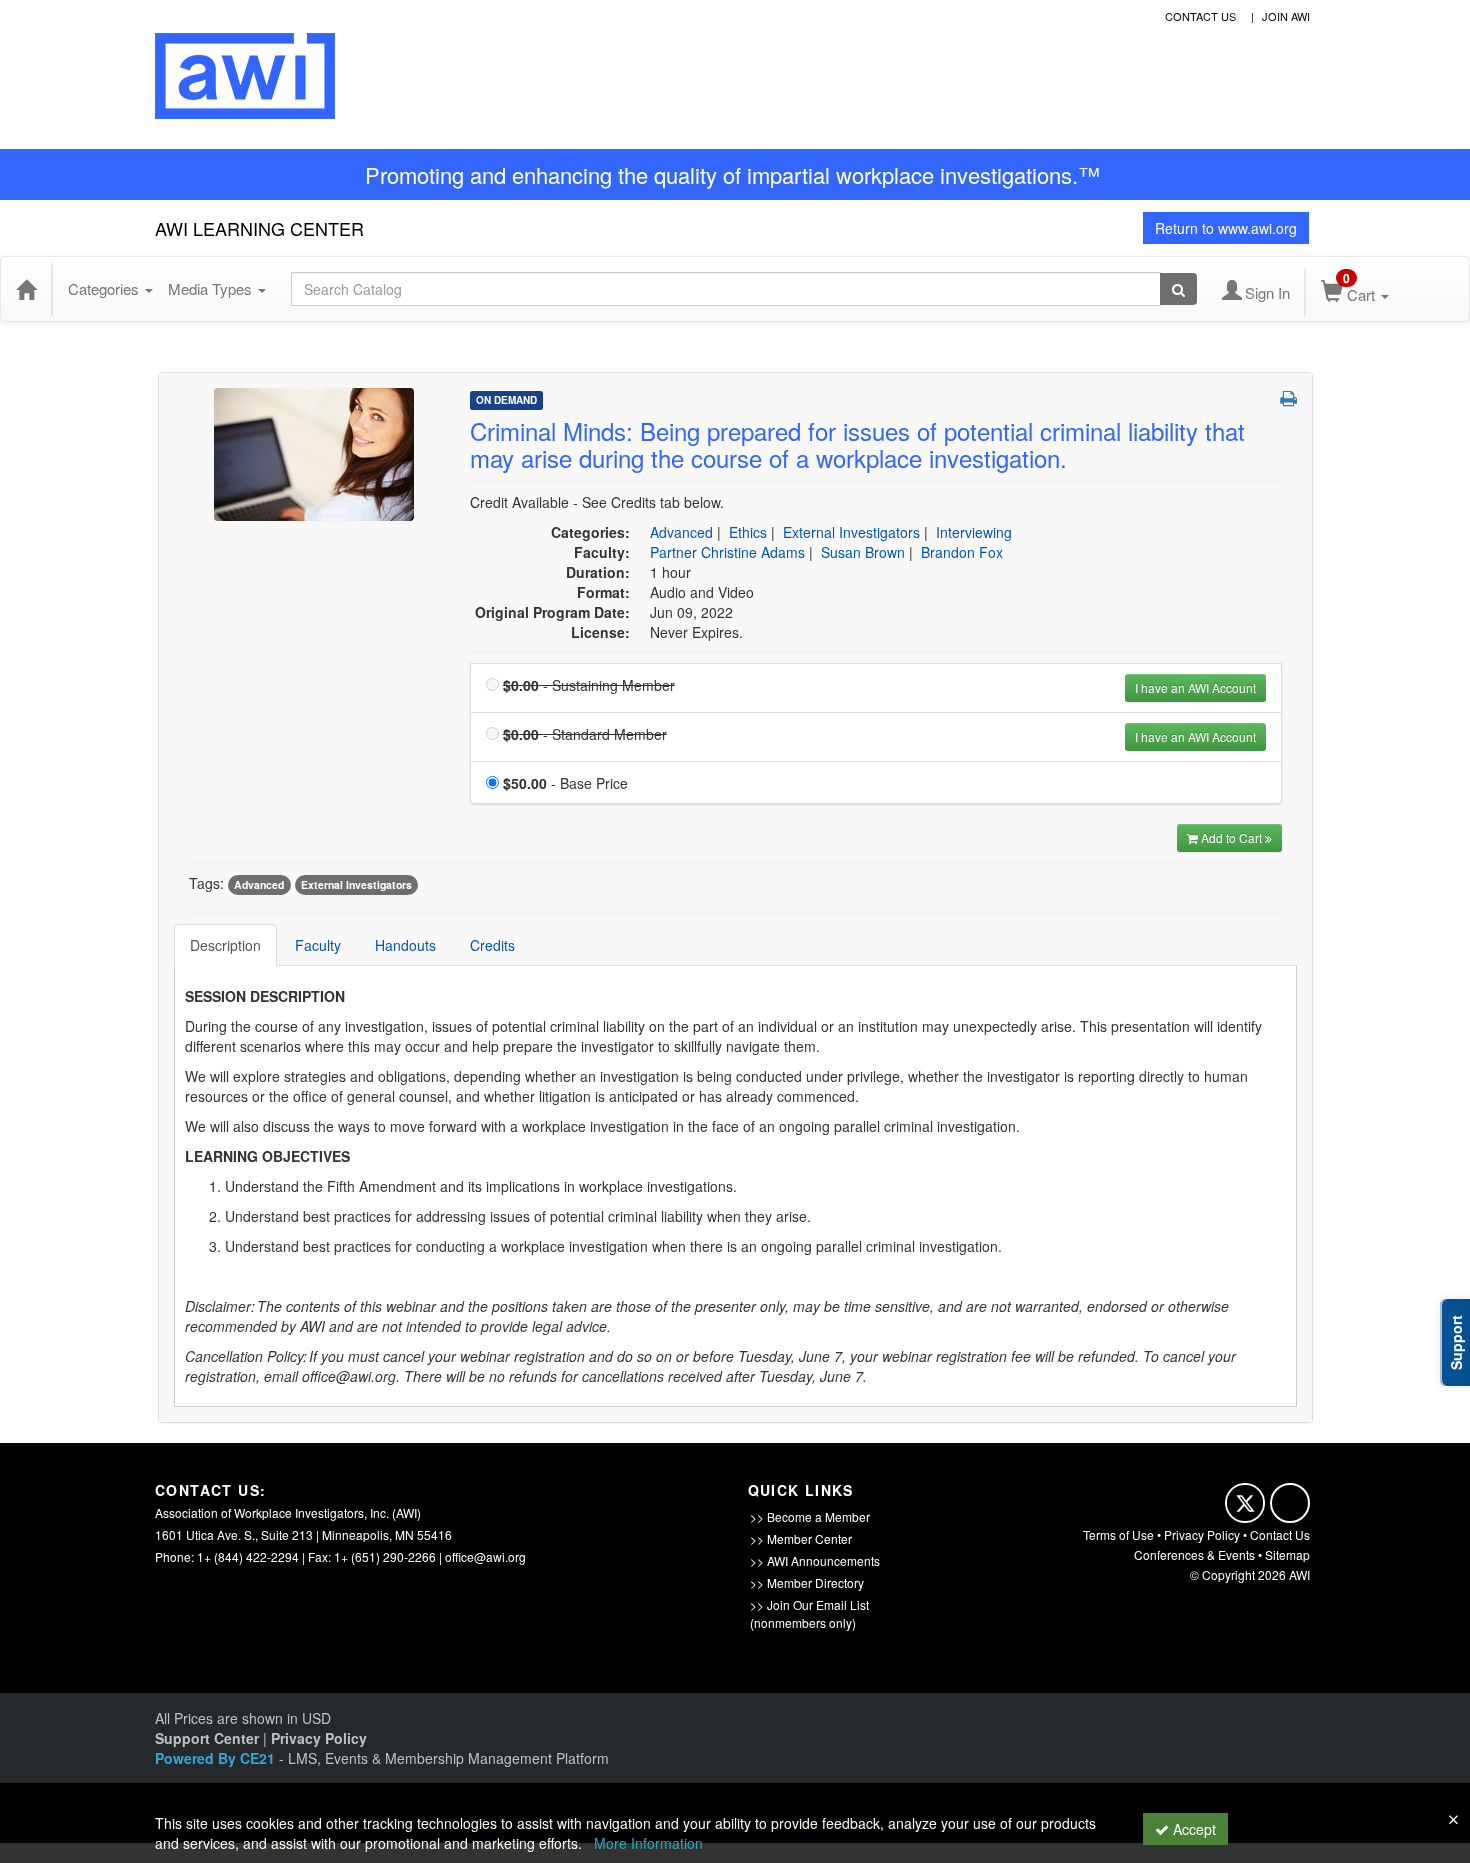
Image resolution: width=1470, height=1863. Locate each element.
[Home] (26, 289)
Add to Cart (1233, 837)
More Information (648, 1843)
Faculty (318, 945)
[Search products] (1178, 289)
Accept (1192, 1829)
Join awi (1286, 16)
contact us (1200, 16)
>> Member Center (801, 1538)
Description (225, 945)
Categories (105, 288)
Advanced (681, 532)
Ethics (748, 532)
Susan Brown (863, 552)
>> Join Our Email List (809, 1604)
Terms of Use (1118, 1534)
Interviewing (974, 532)
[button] (1288, 398)
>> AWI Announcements (815, 1560)
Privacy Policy (1202, 1534)
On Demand (506, 400)
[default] (314, 453)
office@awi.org (485, 1556)
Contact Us (1280, 1534)
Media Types (212, 288)
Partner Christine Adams (727, 552)
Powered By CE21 (217, 1758)
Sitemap (1287, 1554)
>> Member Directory (807, 1582)
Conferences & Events (1194, 1554)
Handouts (405, 945)
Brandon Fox (962, 552)
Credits (492, 945)
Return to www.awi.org (1226, 228)
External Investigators (851, 532)
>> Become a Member (810, 1516)
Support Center (207, 1738)
